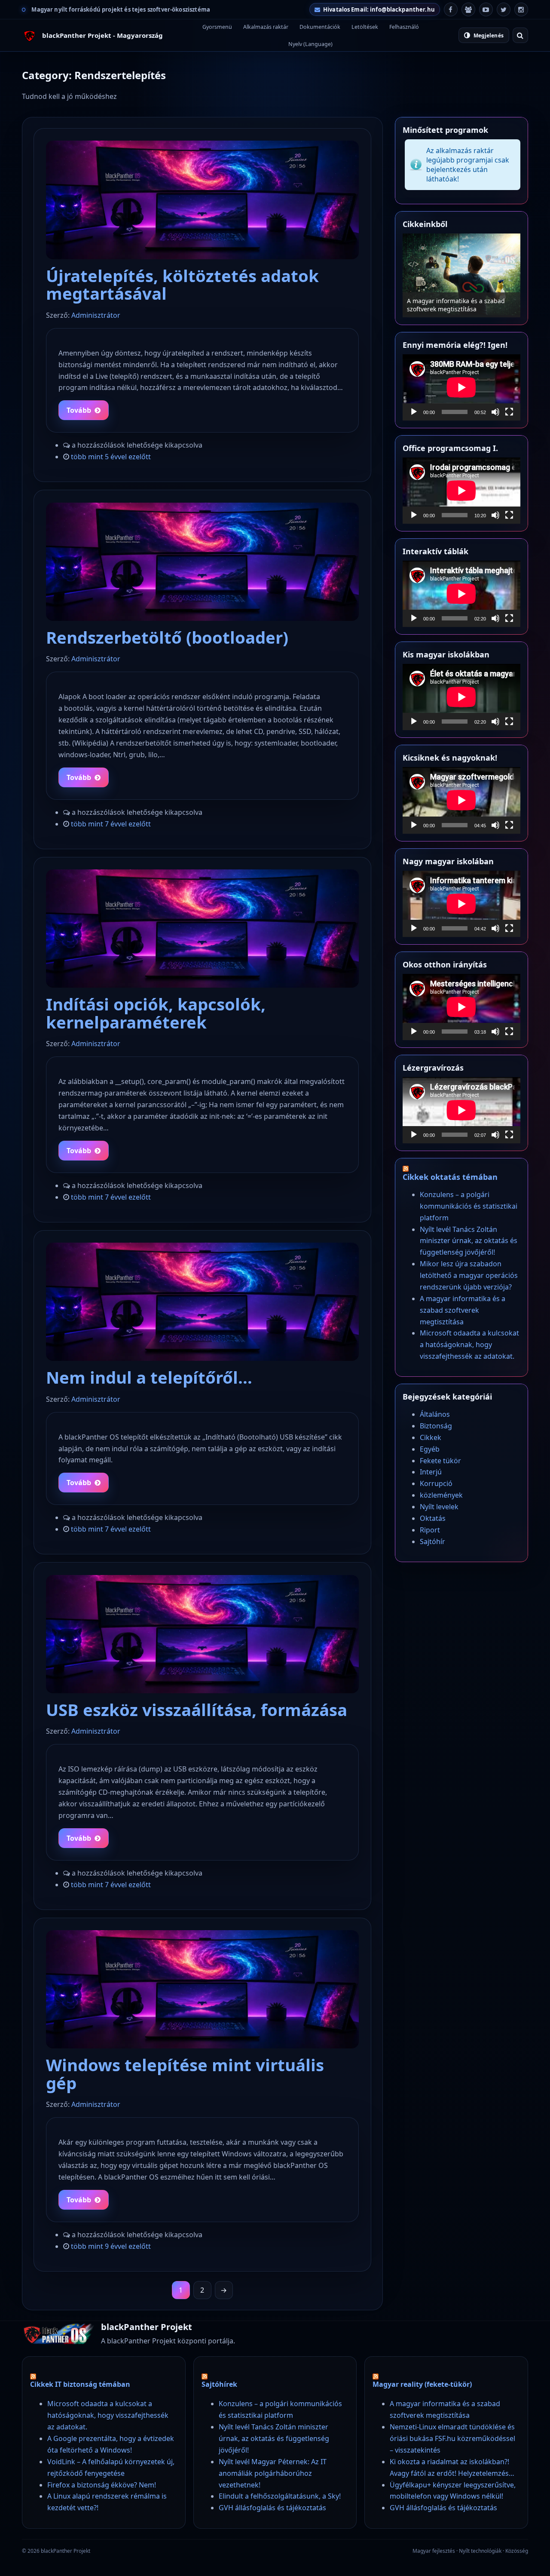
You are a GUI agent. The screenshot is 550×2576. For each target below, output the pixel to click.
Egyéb (430, 1449)
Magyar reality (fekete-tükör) (422, 2384)
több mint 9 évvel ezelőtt (111, 2246)
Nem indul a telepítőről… (149, 1377)
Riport (430, 1530)
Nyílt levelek (439, 1507)
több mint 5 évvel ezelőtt (111, 457)
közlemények (441, 1495)
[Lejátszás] (414, 412)
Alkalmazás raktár (266, 27)
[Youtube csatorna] (486, 9)
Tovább (79, 410)
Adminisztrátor (96, 315)
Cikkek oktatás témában (450, 1177)
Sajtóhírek (219, 2384)
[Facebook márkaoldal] (451, 9)
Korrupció (436, 1483)
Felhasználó (404, 27)
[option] (461, 275)
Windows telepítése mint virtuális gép (185, 2074)
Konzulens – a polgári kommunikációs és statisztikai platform (469, 1206)
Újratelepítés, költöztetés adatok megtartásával (182, 284)
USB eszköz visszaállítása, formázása (197, 1710)
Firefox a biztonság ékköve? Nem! (102, 2485)
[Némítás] (495, 412)
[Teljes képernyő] (509, 412)
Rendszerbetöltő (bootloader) (167, 637)
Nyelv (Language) (310, 44)
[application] (461, 387)
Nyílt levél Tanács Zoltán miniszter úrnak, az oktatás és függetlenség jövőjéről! (469, 1241)
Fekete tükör (440, 1461)
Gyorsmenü (217, 27)
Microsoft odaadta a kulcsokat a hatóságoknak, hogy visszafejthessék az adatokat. (469, 1345)
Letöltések (365, 27)
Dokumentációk (320, 27)
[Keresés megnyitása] (520, 35)
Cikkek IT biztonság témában (80, 2384)
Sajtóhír (432, 1541)
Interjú (431, 1472)
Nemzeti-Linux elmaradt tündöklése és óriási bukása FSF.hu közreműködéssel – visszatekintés (452, 2438)
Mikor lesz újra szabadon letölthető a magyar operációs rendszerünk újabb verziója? (469, 1275)
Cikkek (431, 1437)
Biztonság (436, 1426)
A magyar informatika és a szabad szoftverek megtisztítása (456, 305)
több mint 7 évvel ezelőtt (111, 824)
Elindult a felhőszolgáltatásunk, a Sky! (280, 2496)
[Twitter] (504, 9)
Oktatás (433, 1518)
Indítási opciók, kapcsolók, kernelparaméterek (156, 1013)
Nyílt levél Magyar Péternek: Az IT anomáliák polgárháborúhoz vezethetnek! (273, 2473)
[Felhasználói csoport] (468, 9)
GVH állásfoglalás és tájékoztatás (272, 2508)
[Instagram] (521, 9)
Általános (435, 1414)
